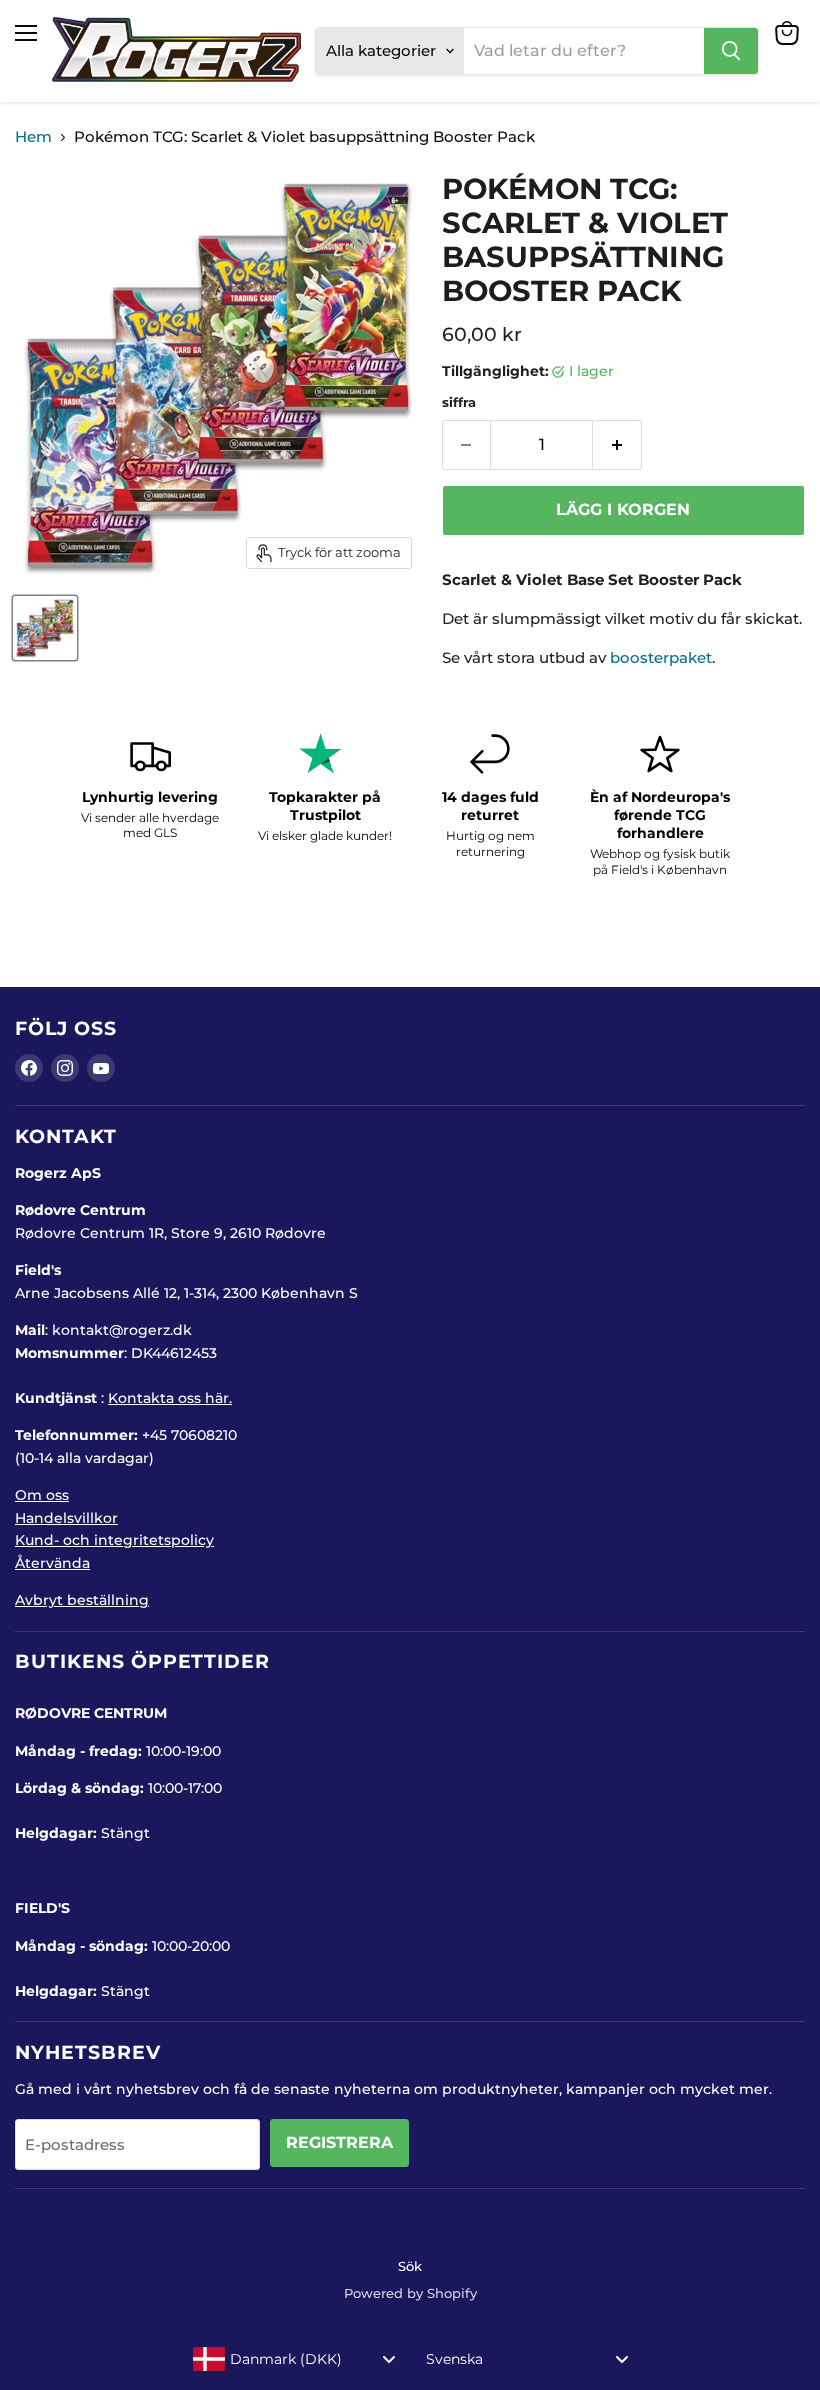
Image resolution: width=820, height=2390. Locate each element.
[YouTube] (101, 1068)
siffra (459, 402)
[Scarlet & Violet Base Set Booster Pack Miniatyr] (45, 628)
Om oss (42, 1495)
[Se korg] (787, 33)
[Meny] (26, 33)
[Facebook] (29, 1068)
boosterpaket (661, 657)
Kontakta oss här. (170, 1398)
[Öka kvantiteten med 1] (617, 445)
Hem (33, 136)
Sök (410, 2266)
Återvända (52, 1563)
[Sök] (731, 51)
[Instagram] (65, 1068)
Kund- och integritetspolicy (114, 1540)
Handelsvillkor (66, 1518)
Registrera (339, 2142)
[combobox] (294, 2359)
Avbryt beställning (82, 1600)
